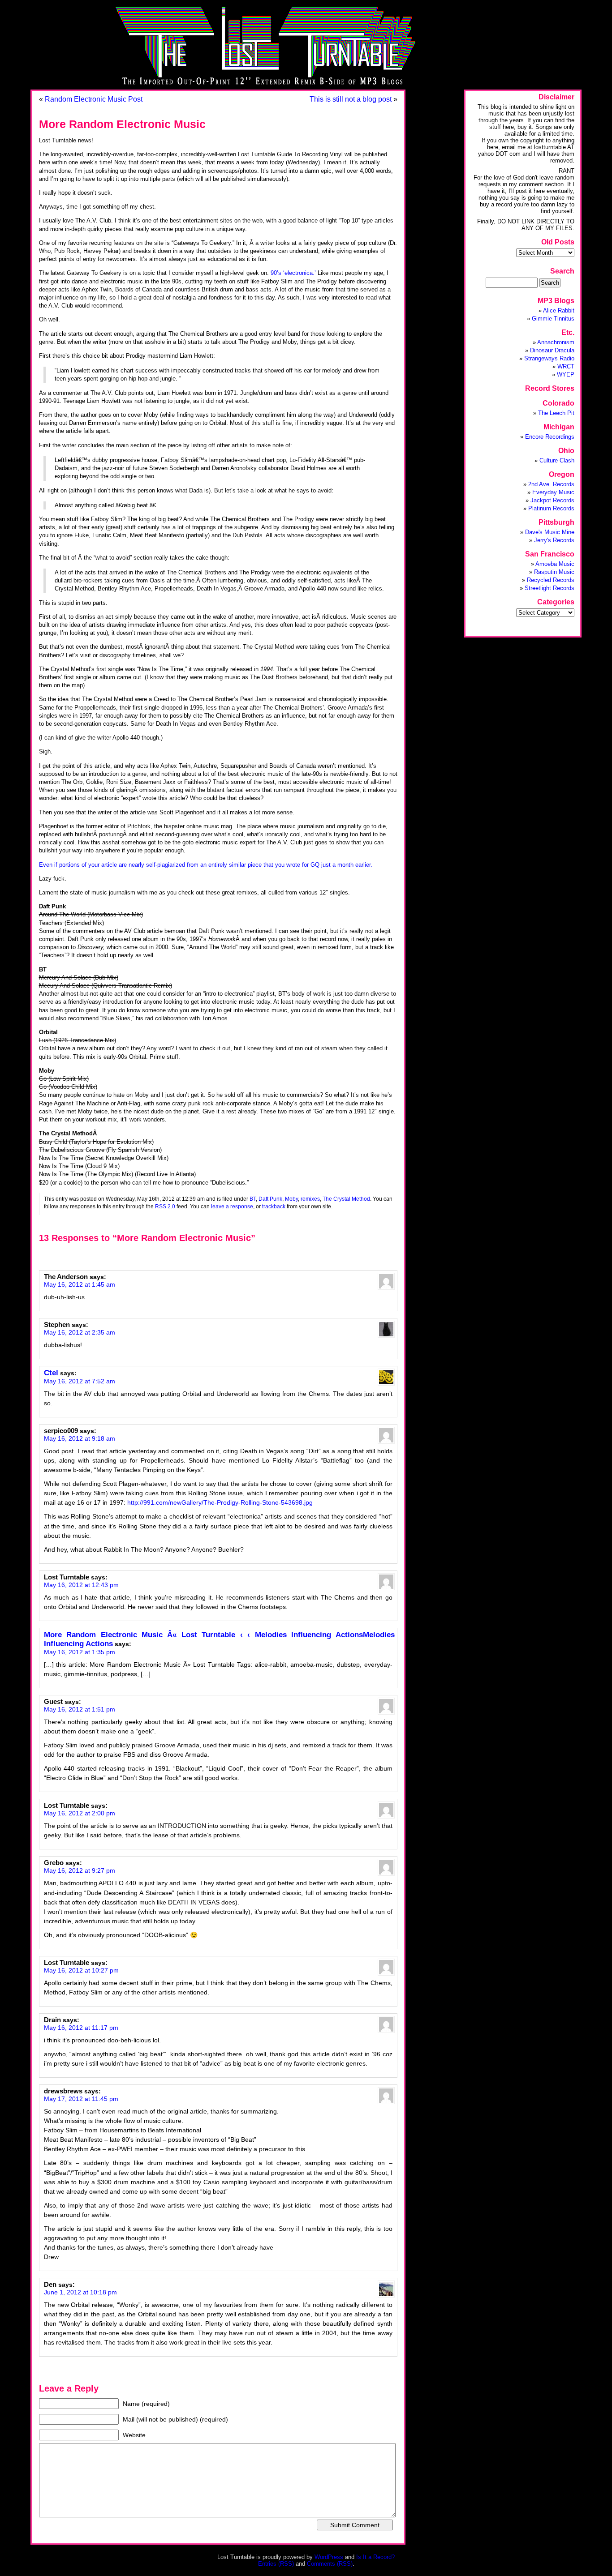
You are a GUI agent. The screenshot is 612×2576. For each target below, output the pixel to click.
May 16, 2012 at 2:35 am (80, 1332)
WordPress (329, 2557)
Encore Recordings (550, 437)
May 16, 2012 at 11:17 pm (81, 2028)
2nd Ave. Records (551, 484)
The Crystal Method (346, 1199)
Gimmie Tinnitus (553, 319)
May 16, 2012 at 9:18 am (80, 1438)
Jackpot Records (552, 500)
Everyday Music (553, 492)
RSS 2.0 (165, 1206)
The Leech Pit (556, 413)
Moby (291, 1199)
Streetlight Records (550, 588)
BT (253, 1199)
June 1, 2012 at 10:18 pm (80, 2292)
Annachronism (556, 342)
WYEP (566, 374)
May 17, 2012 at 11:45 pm (81, 2099)
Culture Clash (557, 460)
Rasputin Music (554, 572)
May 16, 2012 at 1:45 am (80, 1284)
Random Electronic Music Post (94, 99)
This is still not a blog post (351, 99)
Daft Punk (270, 1199)
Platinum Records (551, 508)
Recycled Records (551, 580)
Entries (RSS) (276, 2564)
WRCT (566, 366)
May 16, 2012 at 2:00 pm (80, 1813)
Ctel (51, 1373)
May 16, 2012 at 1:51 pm (80, 1709)
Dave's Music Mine (550, 532)
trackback (274, 1206)
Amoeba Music (555, 564)
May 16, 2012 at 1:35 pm (80, 1652)
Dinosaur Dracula (552, 350)
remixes (310, 1199)
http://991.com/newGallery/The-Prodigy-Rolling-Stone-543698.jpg (220, 1502)
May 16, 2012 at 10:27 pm (81, 1970)
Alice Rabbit (559, 310)
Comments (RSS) (330, 2564)
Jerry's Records (554, 540)
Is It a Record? (375, 2557)
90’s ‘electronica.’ (293, 273)
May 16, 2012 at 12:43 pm (81, 1585)
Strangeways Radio (549, 358)
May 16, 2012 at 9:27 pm (80, 1870)
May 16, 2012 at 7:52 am (80, 1381)
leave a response (232, 1206)
